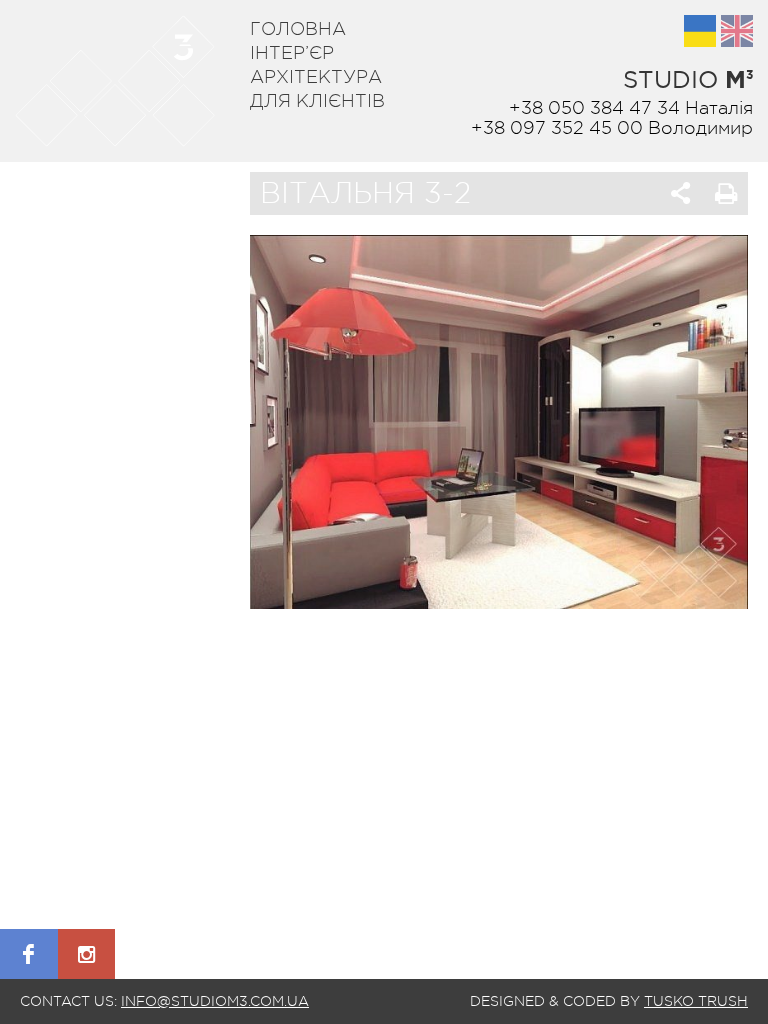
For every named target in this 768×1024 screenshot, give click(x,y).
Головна (298, 29)
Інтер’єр (292, 53)
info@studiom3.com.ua (215, 1001)
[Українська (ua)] (700, 31)
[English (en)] (737, 31)
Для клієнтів (317, 101)
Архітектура (316, 77)
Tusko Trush (696, 1001)
